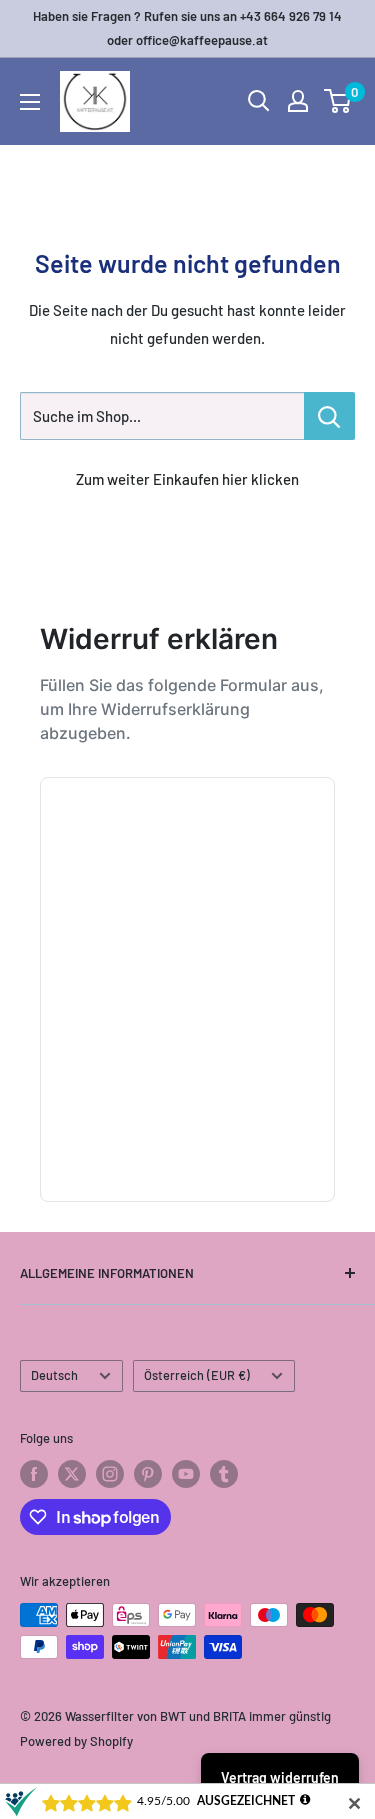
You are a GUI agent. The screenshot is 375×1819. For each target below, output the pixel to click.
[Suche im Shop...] (329, 416)
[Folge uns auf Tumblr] (224, 1474)
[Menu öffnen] (30, 102)
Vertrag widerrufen (280, 1777)
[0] (338, 101)
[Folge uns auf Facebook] (34, 1474)
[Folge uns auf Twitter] (72, 1474)
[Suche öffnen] (259, 101)
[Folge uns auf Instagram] (110, 1474)
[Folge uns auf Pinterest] (148, 1474)
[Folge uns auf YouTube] (186, 1474)
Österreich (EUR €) (197, 1375)
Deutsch (54, 1375)
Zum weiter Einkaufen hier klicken (187, 479)
